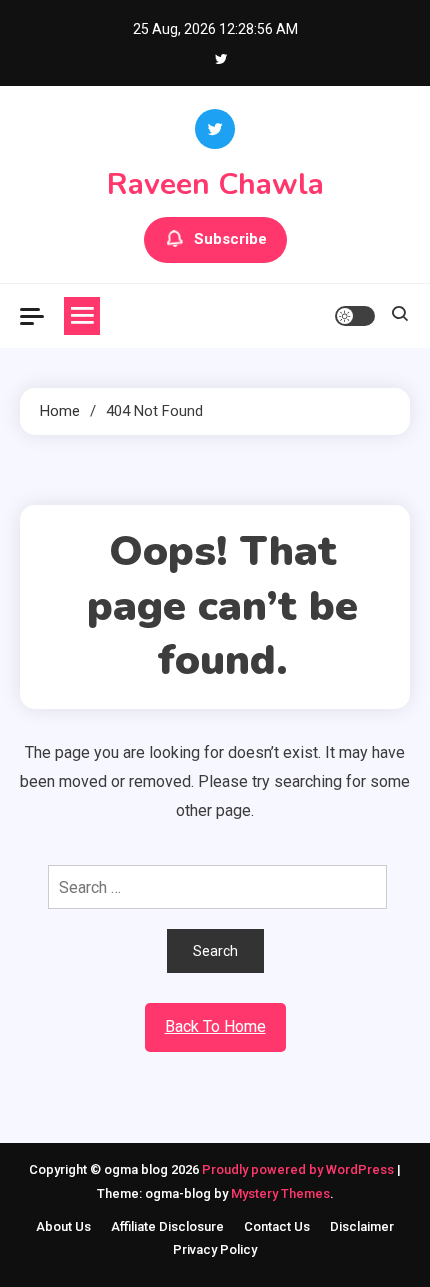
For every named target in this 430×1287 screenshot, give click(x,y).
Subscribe (230, 239)
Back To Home (215, 1026)
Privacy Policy (215, 1249)
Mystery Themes (280, 1193)
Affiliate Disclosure (167, 1226)
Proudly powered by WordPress (299, 1169)
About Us (63, 1226)
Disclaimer (362, 1226)
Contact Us (277, 1226)
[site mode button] (355, 316)
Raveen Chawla (215, 184)
